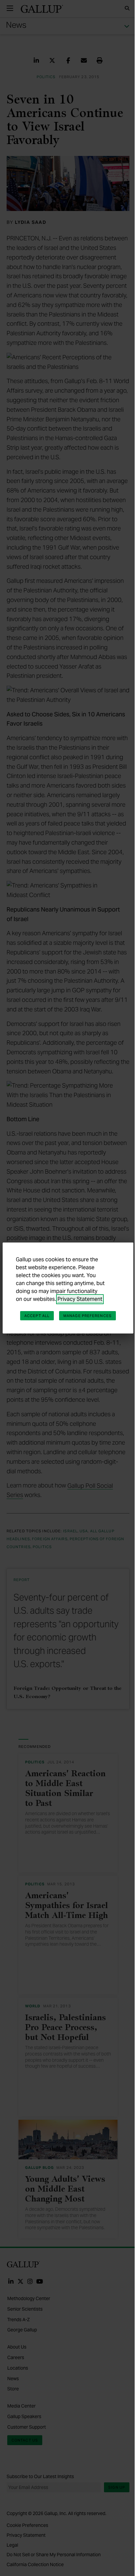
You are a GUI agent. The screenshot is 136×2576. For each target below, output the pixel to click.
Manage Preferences (87, 1316)
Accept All (37, 1316)
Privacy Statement (80, 1299)
